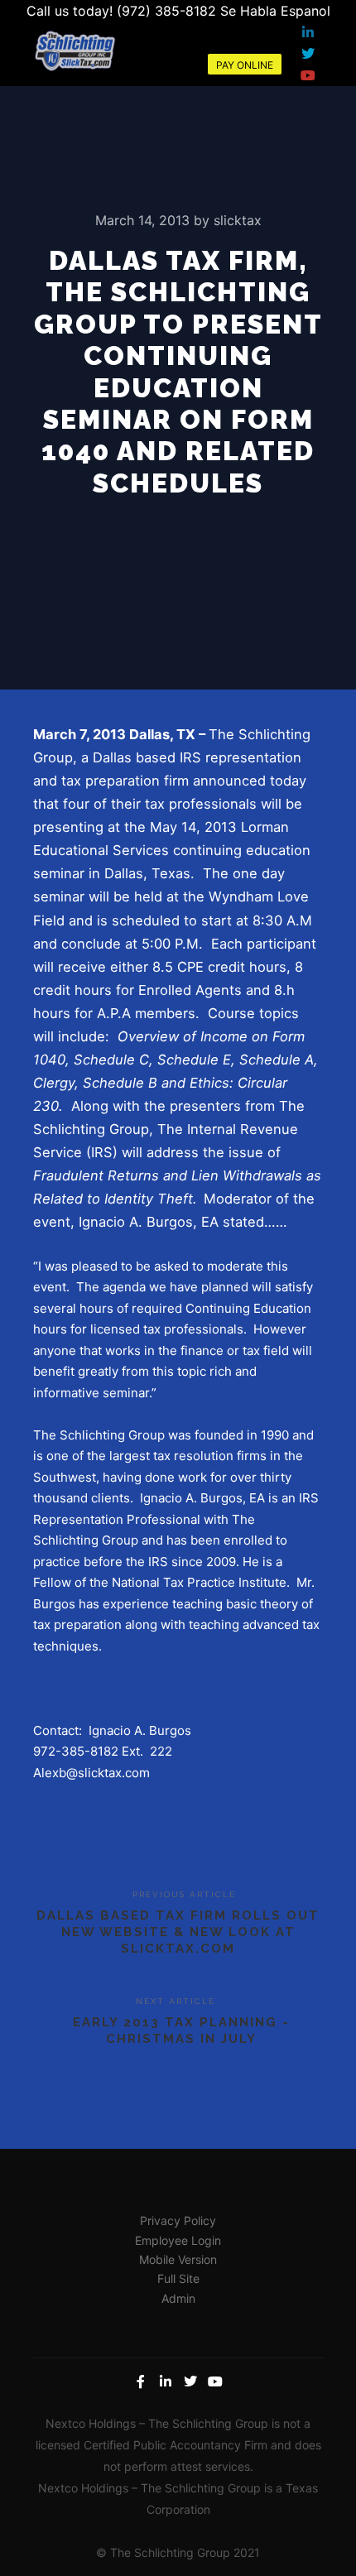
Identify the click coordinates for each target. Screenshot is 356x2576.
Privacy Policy (178, 2220)
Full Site (178, 2278)
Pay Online (245, 65)
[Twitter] (308, 54)
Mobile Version (178, 2259)
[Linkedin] (308, 32)
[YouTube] (308, 75)
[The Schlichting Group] (75, 49)
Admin (178, 2298)
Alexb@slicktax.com (91, 1773)
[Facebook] (141, 2381)
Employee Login (178, 2240)
